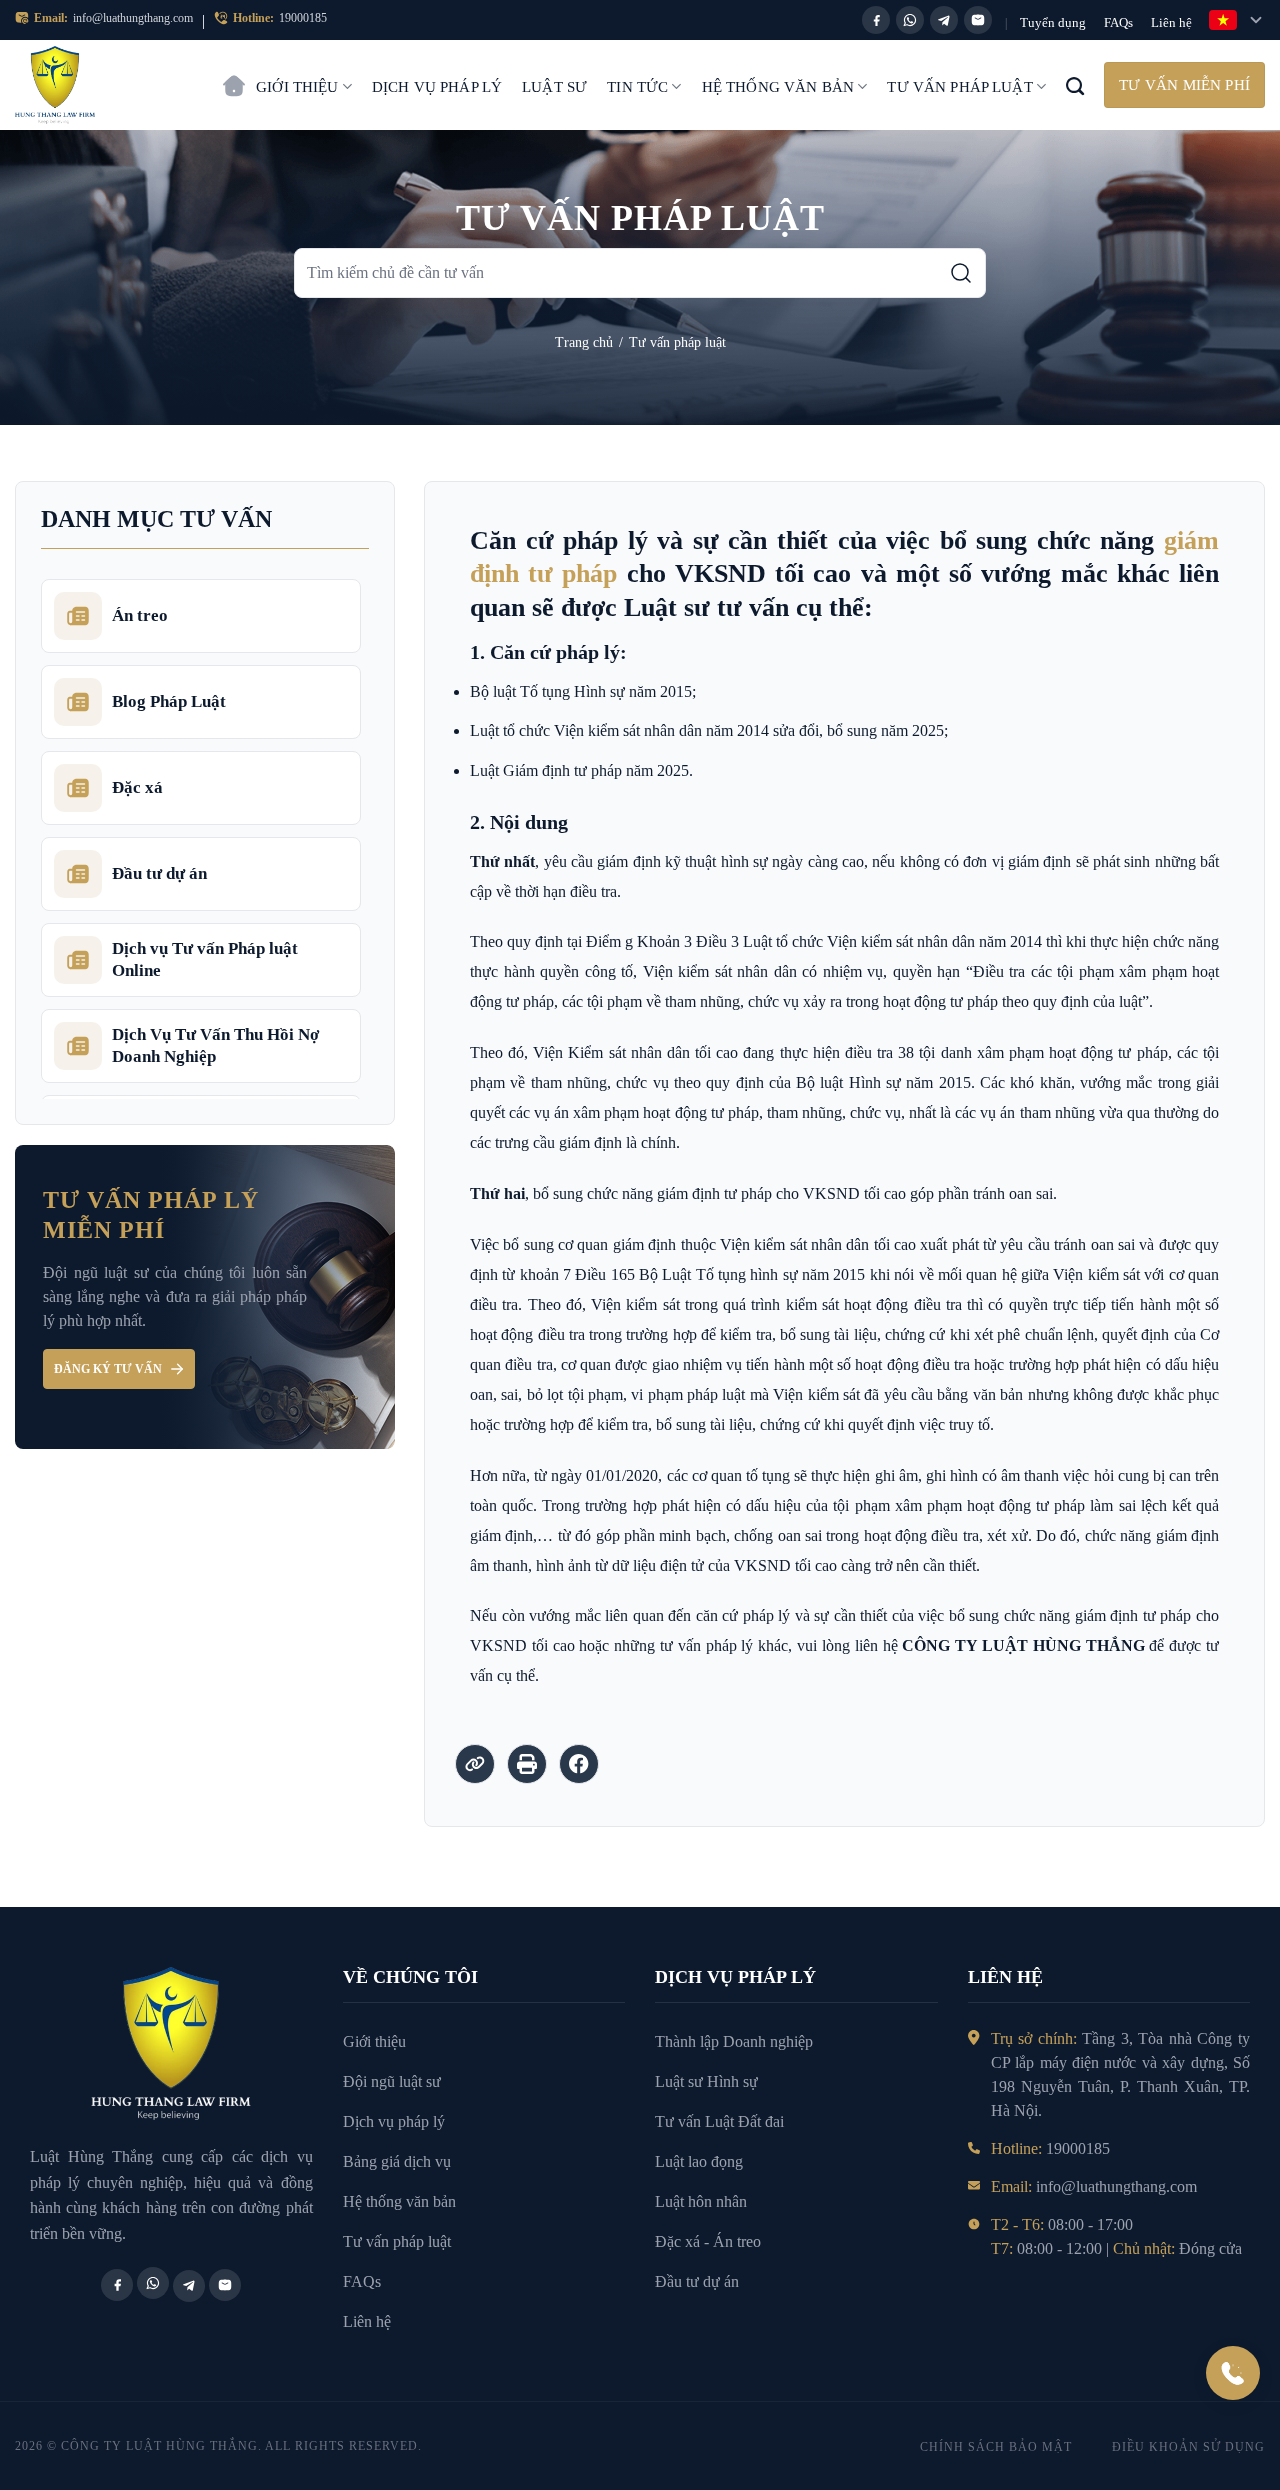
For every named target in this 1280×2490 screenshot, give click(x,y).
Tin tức (637, 87)
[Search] (1075, 85)
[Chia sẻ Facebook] (579, 1764)
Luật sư (554, 87)
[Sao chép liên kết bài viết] (475, 1764)
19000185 (303, 18)
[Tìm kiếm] (961, 273)
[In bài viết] (527, 1764)
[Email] (978, 20)
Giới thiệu (297, 87)
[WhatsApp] (910, 20)
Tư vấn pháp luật (959, 87)
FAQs (1118, 22)
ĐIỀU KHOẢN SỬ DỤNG (1188, 2447)
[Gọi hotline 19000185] (1233, 2373)
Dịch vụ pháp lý (437, 87)
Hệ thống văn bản (778, 87)
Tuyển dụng (1053, 22)
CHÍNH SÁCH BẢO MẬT (996, 2447)
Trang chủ (234, 76)
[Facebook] (876, 20)
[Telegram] (944, 20)
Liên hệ (1171, 22)
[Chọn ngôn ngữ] (1237, 20)
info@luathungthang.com (133, 18)
